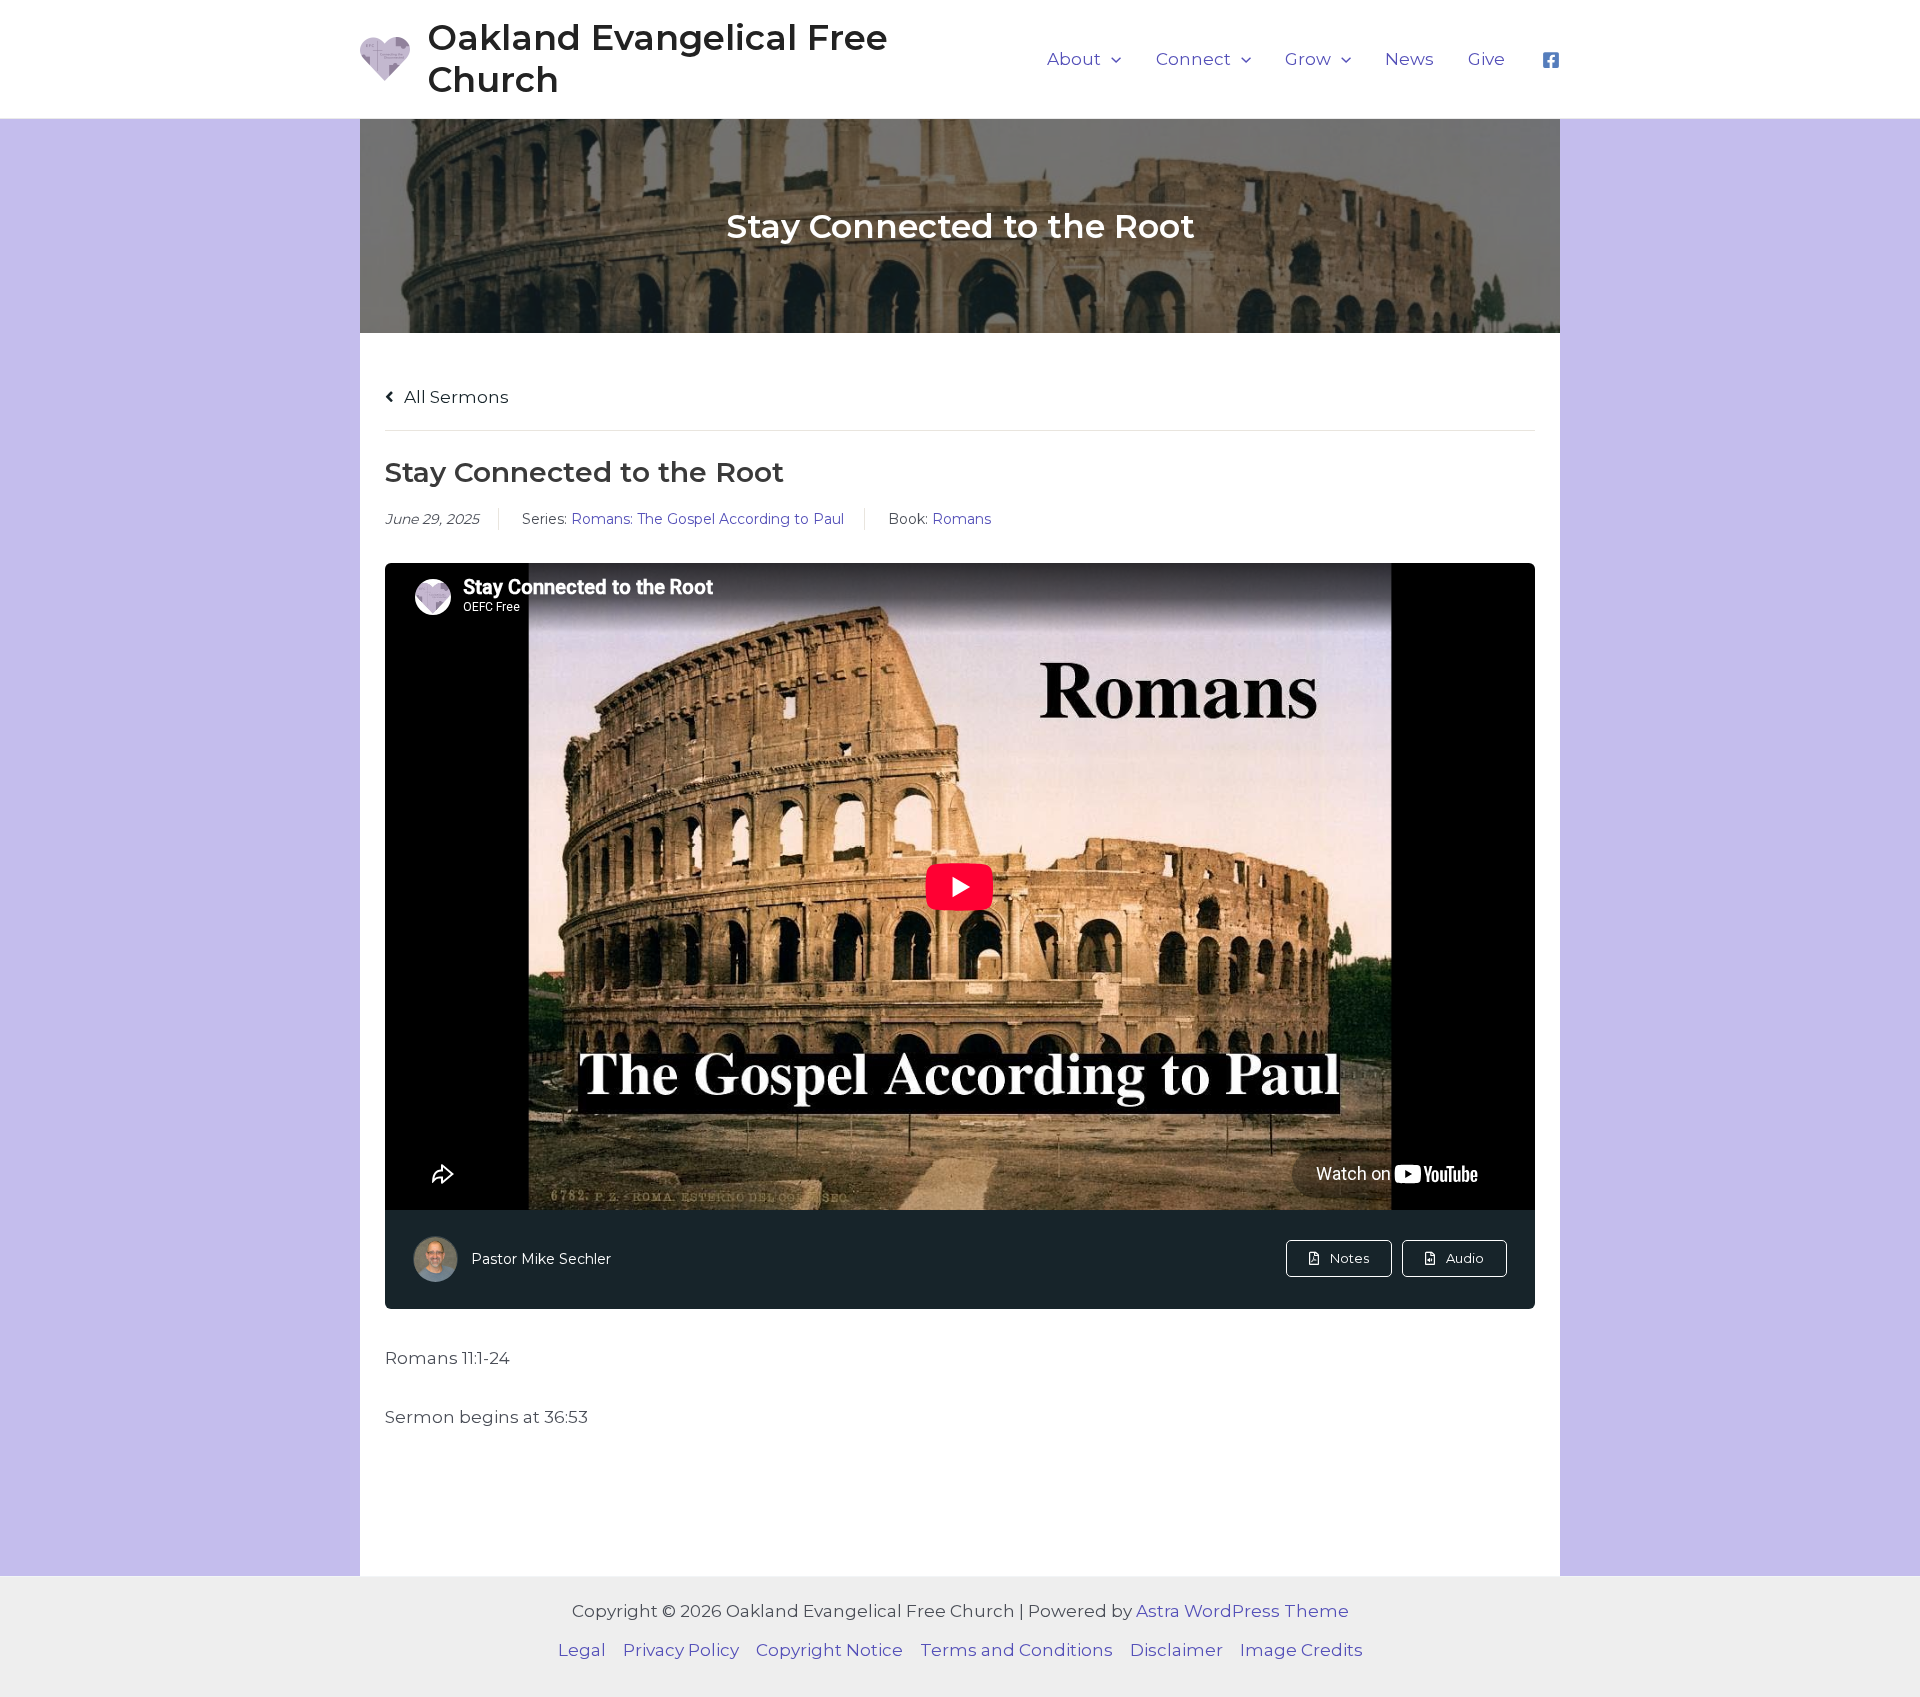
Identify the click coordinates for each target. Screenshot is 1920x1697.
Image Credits (1301, 1650)
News (1409, 59)
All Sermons (454, 397)
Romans (961, 519)
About (1074, 59)
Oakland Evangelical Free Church (657, 58)
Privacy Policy (681, 1650)
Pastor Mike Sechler (541, 1259)
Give (1486, 59)
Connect (1193, 59)
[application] (1111, 59)
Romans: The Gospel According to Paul (707, 519)
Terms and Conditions (1016, 1650)
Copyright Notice (829, 1650)
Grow (1308, 59)
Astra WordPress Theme (1242, 1611)
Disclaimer (1176, 1650)
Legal (582, 1650)
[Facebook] (1551, 60)
